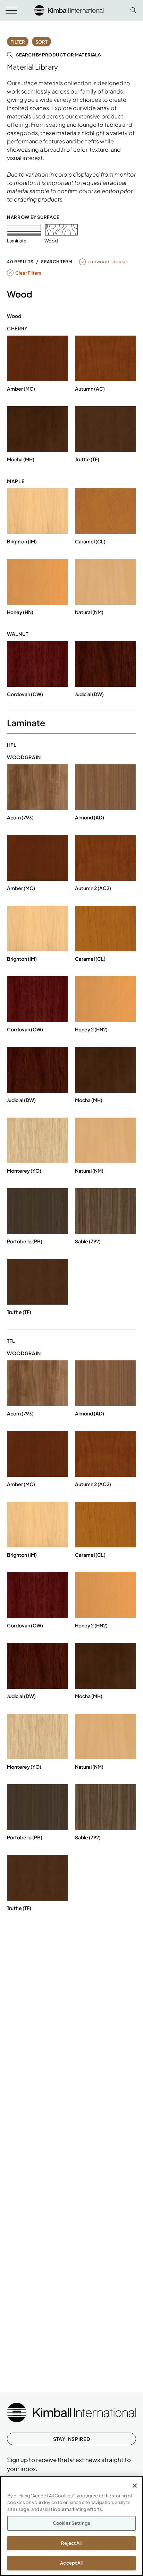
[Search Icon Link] (133, 10)
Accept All (71, 2563)
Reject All (71, 2543)
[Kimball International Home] (69, 10)
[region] (71, 2526)
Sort (41, 42)
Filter (18, 42)
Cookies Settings (71, 2523)
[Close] (135, 2486)
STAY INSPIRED (71, 2439)
